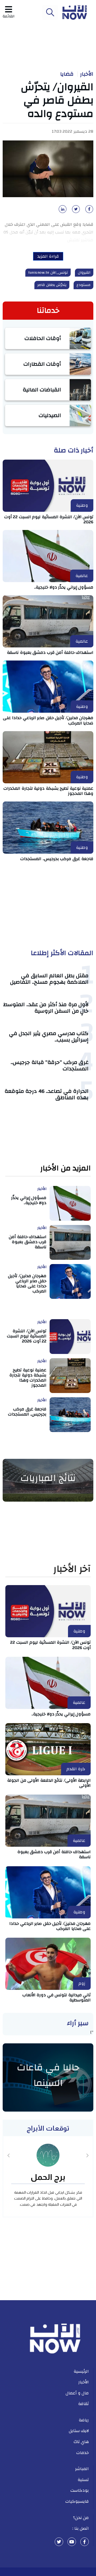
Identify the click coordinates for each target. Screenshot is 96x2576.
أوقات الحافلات (43, 338)
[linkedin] (62, 211)
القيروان (84, 273)
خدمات (83, 2453)
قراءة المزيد (48, 256)
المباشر (82, 2469)
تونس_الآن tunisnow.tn (48, 273)
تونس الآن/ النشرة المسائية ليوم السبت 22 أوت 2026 (49, 519)
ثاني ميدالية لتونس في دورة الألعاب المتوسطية (57, 1997)
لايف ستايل (79, 2431)
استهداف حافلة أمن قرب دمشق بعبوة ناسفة (50, 652)
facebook (85, 2542)
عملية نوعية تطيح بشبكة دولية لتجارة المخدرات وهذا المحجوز (48, 791)
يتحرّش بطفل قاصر (52, 285)
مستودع (83, 285)
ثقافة (83, 2404)
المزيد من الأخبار (65, 1168)
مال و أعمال (77, 2393)
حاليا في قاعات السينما (48, 2075)
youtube (72, 2542)
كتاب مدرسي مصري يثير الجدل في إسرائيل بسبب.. (49, 1037)
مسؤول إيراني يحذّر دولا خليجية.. (64, 587)
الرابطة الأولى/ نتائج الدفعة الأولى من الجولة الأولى (49, 1783)
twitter (59, 2542)
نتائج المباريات (48, 1478)
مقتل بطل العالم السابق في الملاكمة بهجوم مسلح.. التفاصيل (49, 979)
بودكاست (80, 2490)
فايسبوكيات (77, 2501)
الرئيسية (81, 2371)
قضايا (67, 74)
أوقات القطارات (42, 364)
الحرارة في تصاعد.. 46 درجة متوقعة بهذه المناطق (47, 1094)
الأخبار (87, 74)
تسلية (83, 2480)
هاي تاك (81, 2442)
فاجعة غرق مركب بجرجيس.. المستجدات (57, 859)
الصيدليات (50, 415)
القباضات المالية (42, 390)
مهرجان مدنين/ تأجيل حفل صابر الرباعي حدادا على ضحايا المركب (48, 720)
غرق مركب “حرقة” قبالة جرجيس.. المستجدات (50, 1065)
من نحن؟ (81, 2518)
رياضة (84, 2420)
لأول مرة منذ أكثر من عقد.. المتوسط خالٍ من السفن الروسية (46, 1008)
